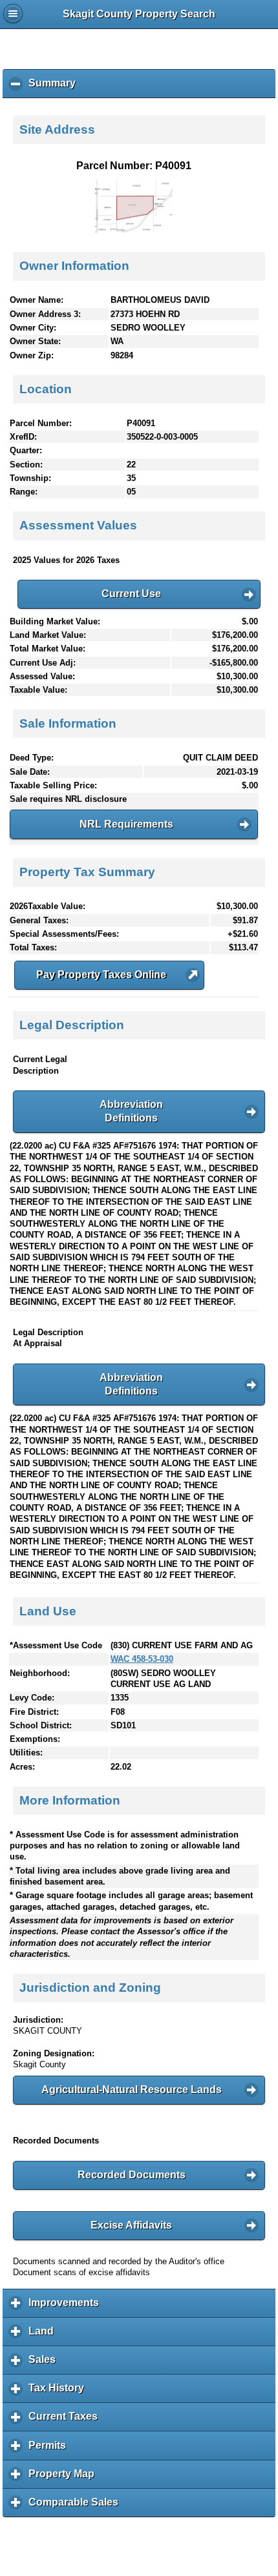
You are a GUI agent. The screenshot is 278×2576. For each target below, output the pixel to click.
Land (44, 2336)
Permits (50, 2450)
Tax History (59, 2393)
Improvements (67, 2307)
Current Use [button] (131, 594)
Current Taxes (66, 2421)
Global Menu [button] (13, 14)
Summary (55, 88)
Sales (45, 2364)
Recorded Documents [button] (132, 2175)
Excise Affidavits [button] (131, 2225)
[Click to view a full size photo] (134, 230)
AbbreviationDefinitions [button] (131, 1111)
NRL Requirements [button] (126, 824)
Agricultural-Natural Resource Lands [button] (132, 2090)
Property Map (65, 2479)
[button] (109, 975)
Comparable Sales (77, 2507)
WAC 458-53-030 (142, 1659)
